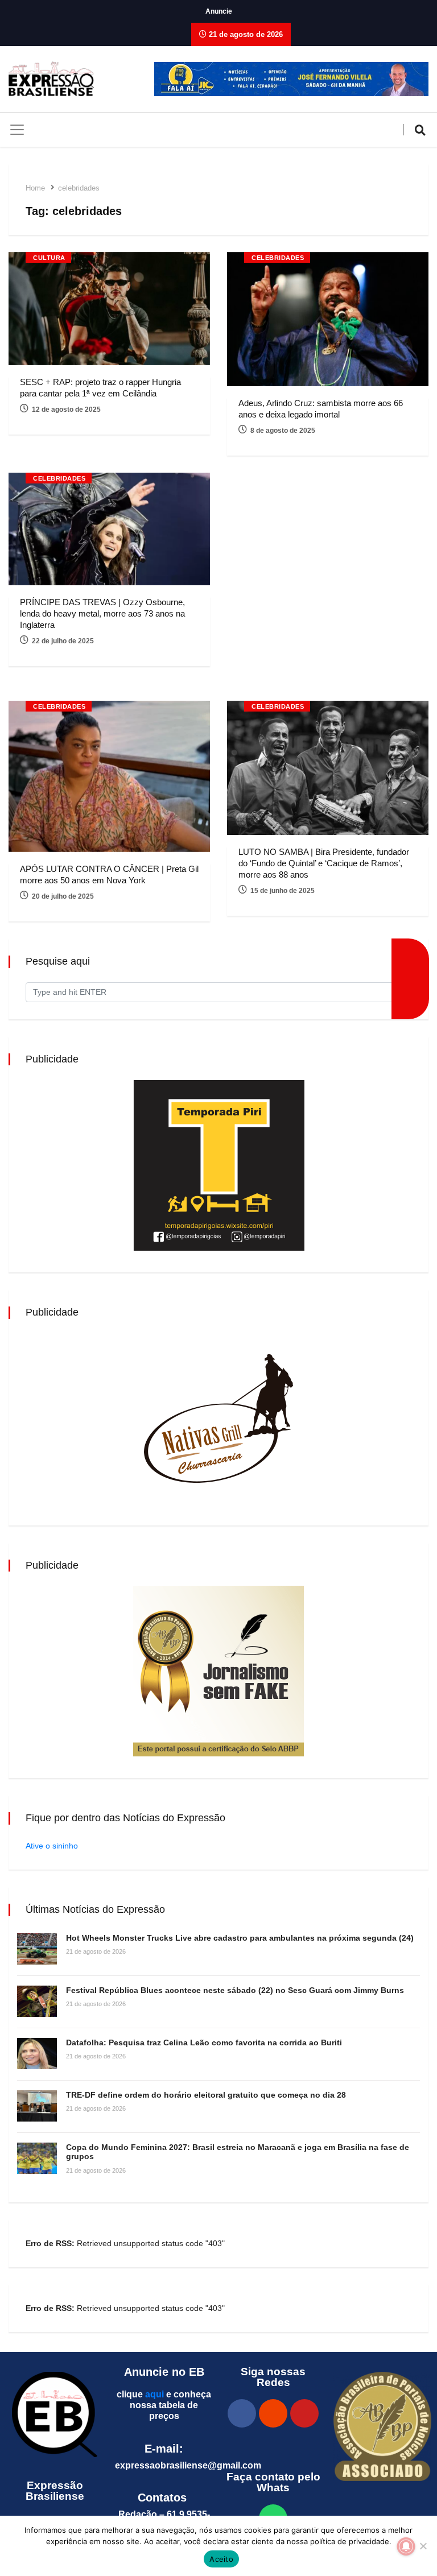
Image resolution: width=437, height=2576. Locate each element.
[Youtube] (304, 2413)
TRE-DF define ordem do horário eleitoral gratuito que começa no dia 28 (206, 2095)
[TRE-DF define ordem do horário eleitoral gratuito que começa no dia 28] (37, 2106)
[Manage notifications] (406, 2546)
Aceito (221, 2559)
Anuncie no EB (164, 2372)
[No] (423, 2546)
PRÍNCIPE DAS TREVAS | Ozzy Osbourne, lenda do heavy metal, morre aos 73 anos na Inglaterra (102, 613)
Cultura (49, 258)
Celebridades (278, 258)
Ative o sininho (52, 1846)
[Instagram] (273, 2413)
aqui (154, 2394)
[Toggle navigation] (17, 130)
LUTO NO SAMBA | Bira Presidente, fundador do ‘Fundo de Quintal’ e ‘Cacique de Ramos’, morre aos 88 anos (324, 863)
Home (35, 188)
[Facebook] (242, 2413)
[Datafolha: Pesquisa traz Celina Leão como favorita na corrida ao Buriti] (37, 2054)
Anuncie (219, 11)
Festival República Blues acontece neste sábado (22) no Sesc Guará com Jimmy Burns (235, 1990)
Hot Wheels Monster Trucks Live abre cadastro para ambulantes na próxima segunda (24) (240, 1938)
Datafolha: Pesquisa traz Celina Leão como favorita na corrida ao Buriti (204, 2042)
